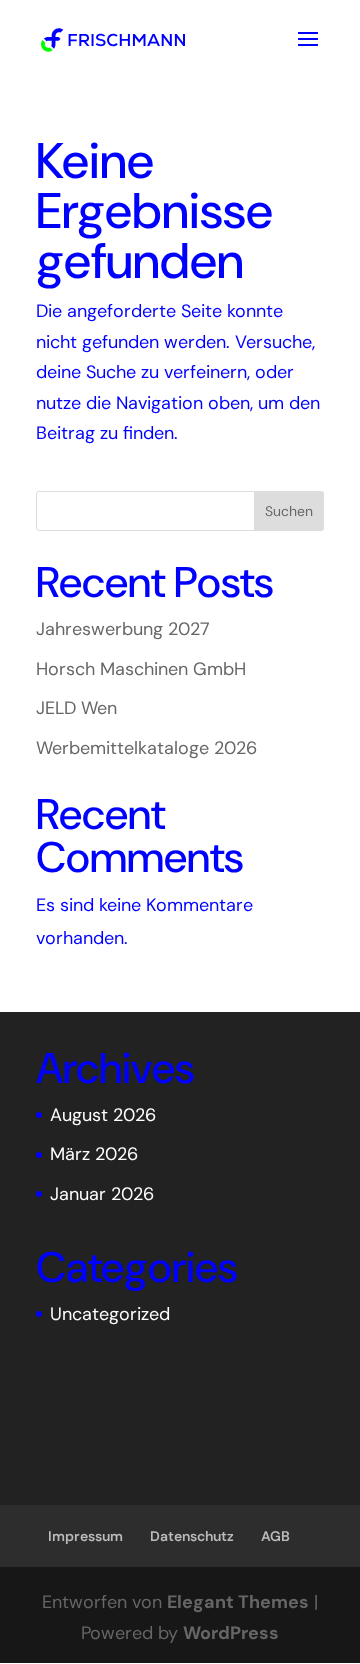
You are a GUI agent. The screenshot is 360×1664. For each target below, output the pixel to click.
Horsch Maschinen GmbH (141, 669)
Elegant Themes (238, 1602)
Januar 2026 (102, 1194)
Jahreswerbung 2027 (123, 629)
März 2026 (94, 1154)
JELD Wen (76, 708)
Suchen (289, 511)
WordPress (231, 1633)
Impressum (85, 1536)
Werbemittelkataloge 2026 (146, 748)
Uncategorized (110, 1314)
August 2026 (103, 1115)
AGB (275, 1536)
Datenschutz (192, 1536)
